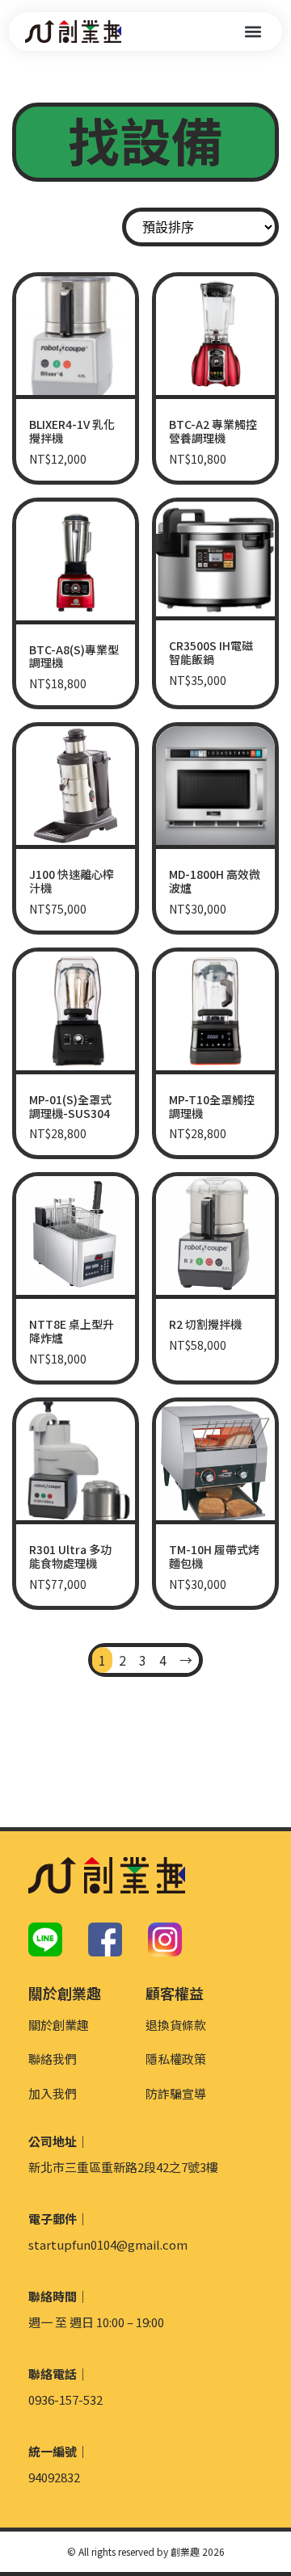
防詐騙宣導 (176, 2093)
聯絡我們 (53, 2059)
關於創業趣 (59, 2025)
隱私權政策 (176, 2059)
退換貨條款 (176, 2025)
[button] (253, 32)
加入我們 (53, 2093)
